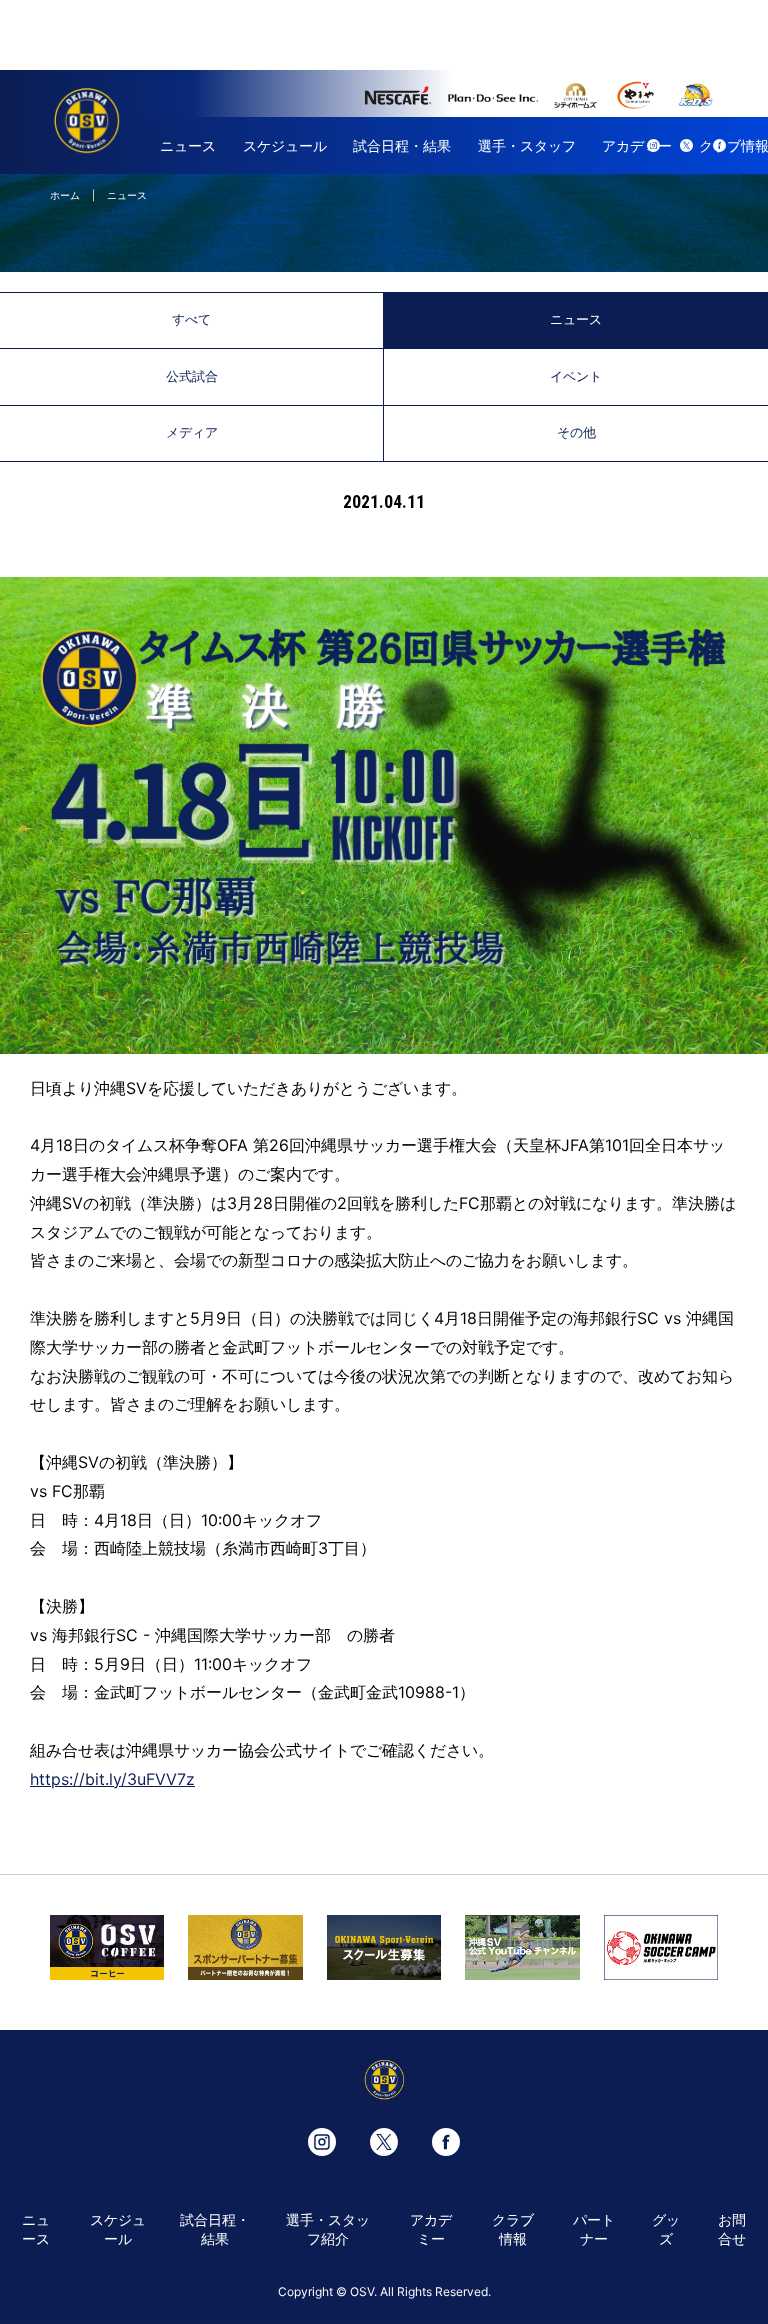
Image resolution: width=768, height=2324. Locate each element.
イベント (576, 376)
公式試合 (192, 376)
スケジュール (285, 145)
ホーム (65, 195)
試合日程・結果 (402, 145)
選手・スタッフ (527, 145)
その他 (576, 432)
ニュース (188, 145)
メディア (192, 432)
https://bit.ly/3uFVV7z (112, 1779)
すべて (191, 319)
